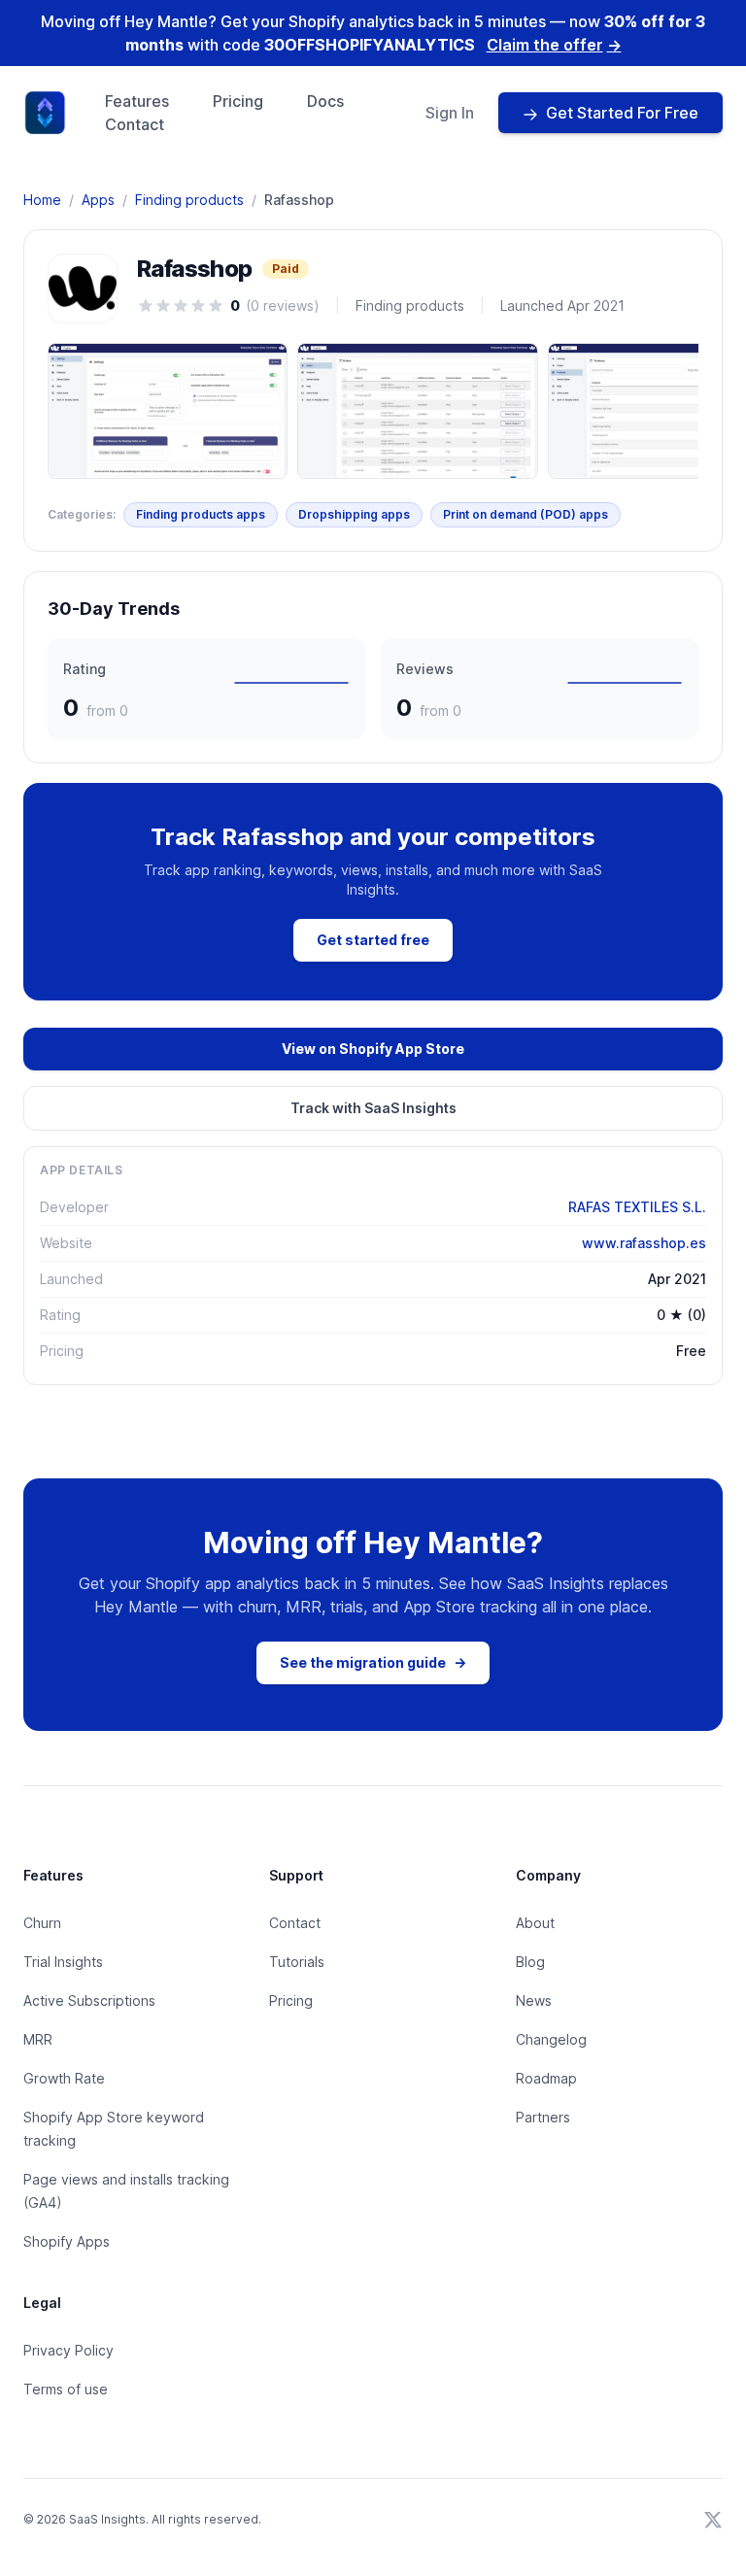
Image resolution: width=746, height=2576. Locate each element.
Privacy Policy (68, 2350)
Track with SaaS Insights (373, 1108)
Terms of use (66, 2389)
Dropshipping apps (354, 514)
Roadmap (546, 2078)
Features (137, 101)
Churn (42, 1923)
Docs (325, 101)
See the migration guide (373, 1662)
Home (42, 200)
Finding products (189, 200)
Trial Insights (63, 1962)
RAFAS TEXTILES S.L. (637, 1207)
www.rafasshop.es (644, 1243)
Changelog (551, 2039)
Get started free (373, 940)
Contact (135, 124)
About (535, 1923)
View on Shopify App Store (373, 1049)
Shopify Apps (67, 2241)
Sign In (450, 113)
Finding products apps (201, 514)
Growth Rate (64, 2078)
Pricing (238, 101)
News (534, 2000)
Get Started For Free (622, 113)
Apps (98, 200)
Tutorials (297, 1962)
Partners (543, 2117)
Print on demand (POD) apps (526, 514)
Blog (530, 1962)
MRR (38, 2039)
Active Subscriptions (89, 2000)
